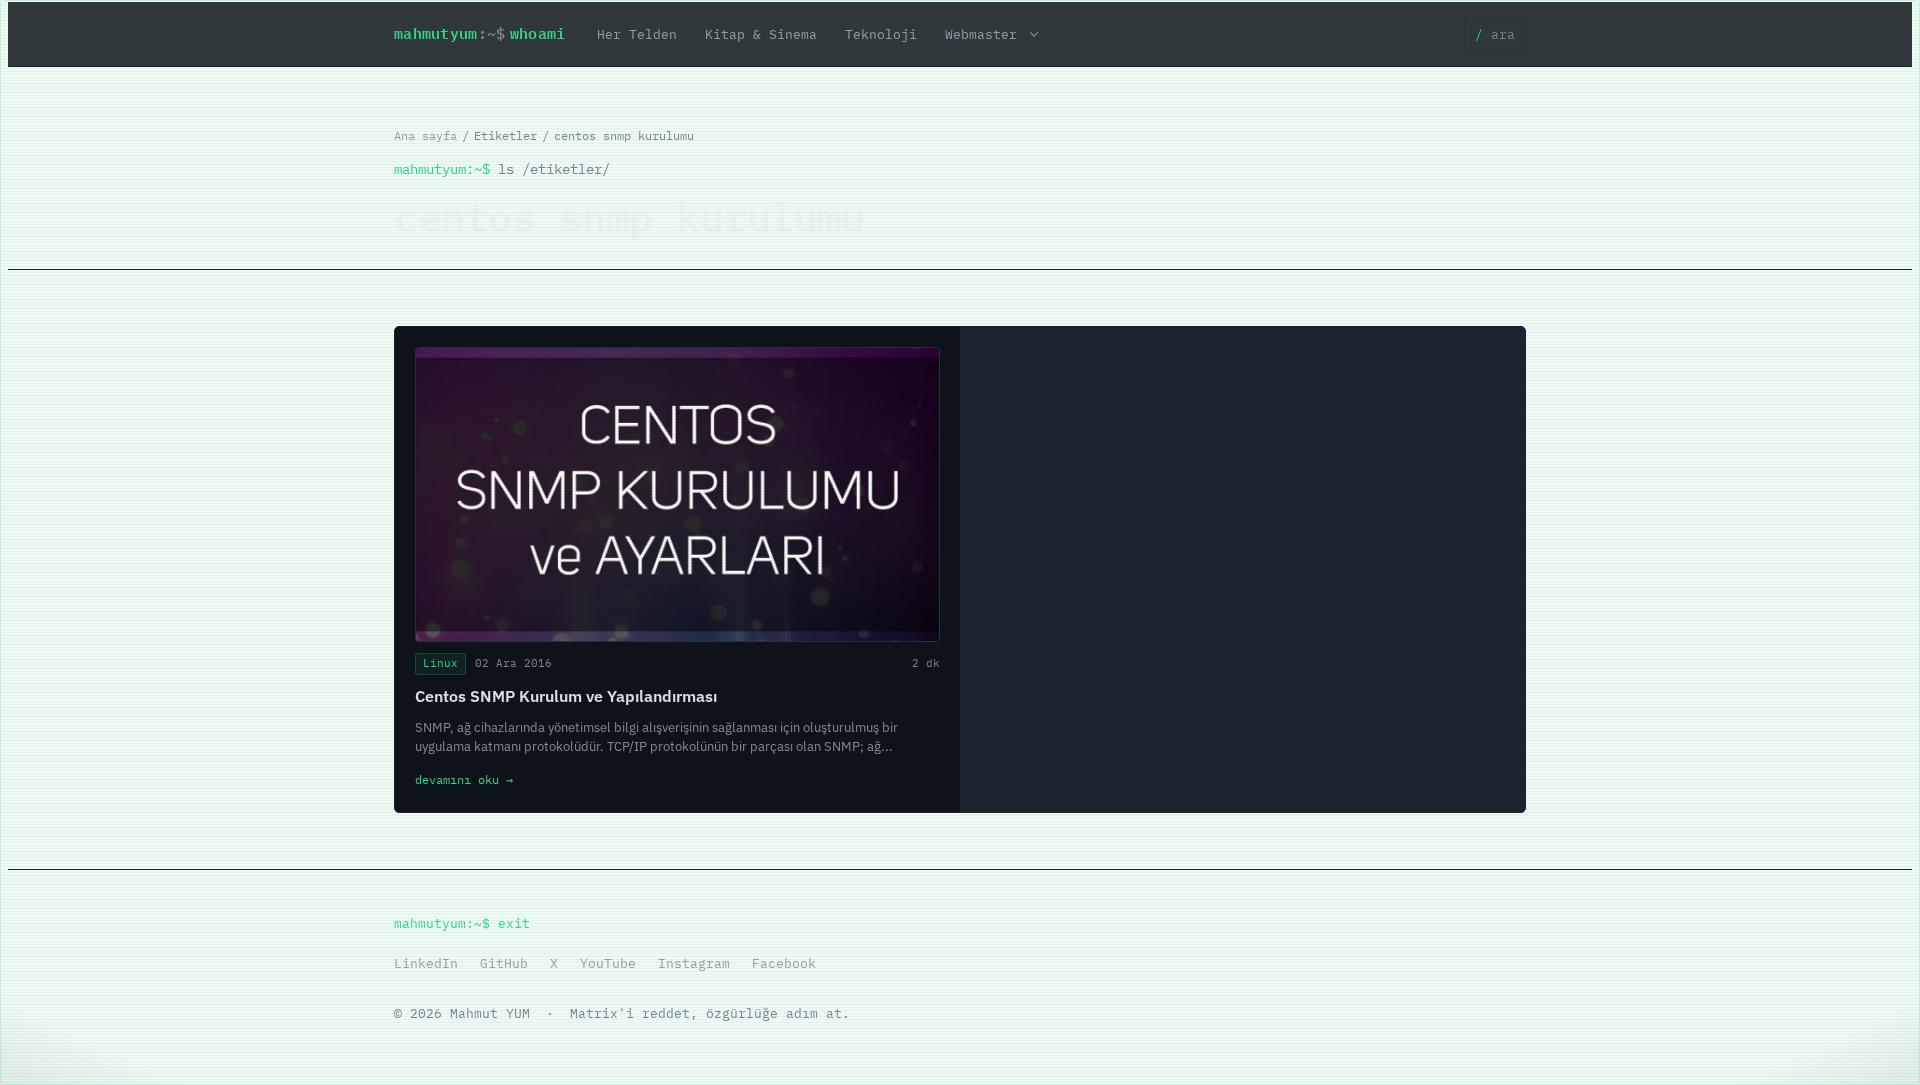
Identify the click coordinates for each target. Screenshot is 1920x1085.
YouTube (608, 963)
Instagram (694, 963)
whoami (479, 33)
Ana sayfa (425, 135)
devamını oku (464, 779)
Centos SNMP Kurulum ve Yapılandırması (566, 696)
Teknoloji (881, 34)
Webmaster (981, 34)
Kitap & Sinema (761, 34)
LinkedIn (426, 963)
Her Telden (637, 34)
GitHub (504, 963)
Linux (440, 663)
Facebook (784, 963)
